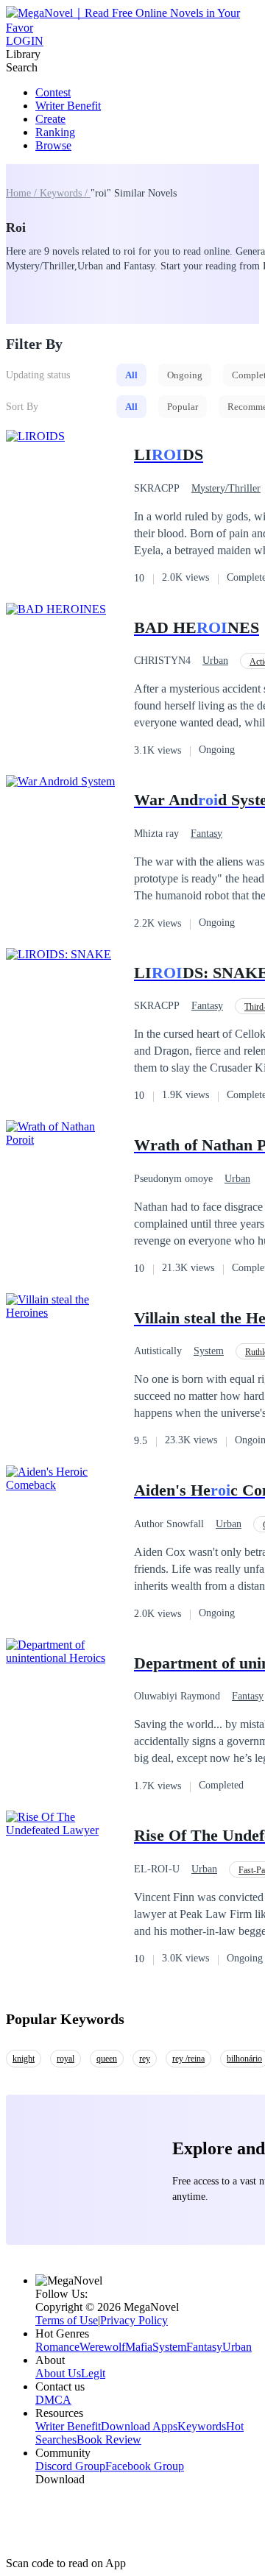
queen (107, 2059)
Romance (57, 2347)
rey (145, 2059)
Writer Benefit (68, 106)
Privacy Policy (134, 2320)
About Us (58, 2373)
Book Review (109, 2439)
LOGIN (25, 41)
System (209, 1351)
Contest (53, 92)
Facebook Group (145, 2466)
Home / (23, 193)
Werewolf (102, 2347)
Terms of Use (67, 2320)
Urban (215, 661)
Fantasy (206, 834)
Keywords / (65, 193)
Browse (53, 145)
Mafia (139, 2347)
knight (24, 2059)
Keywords (202, 2426)
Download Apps (139, 2426)
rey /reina (188, 2059)
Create (50, 119)
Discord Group (70, 2466)
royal (66, 2059)
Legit (93, 2373)
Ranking (55, 132)
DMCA (53, 2400)
